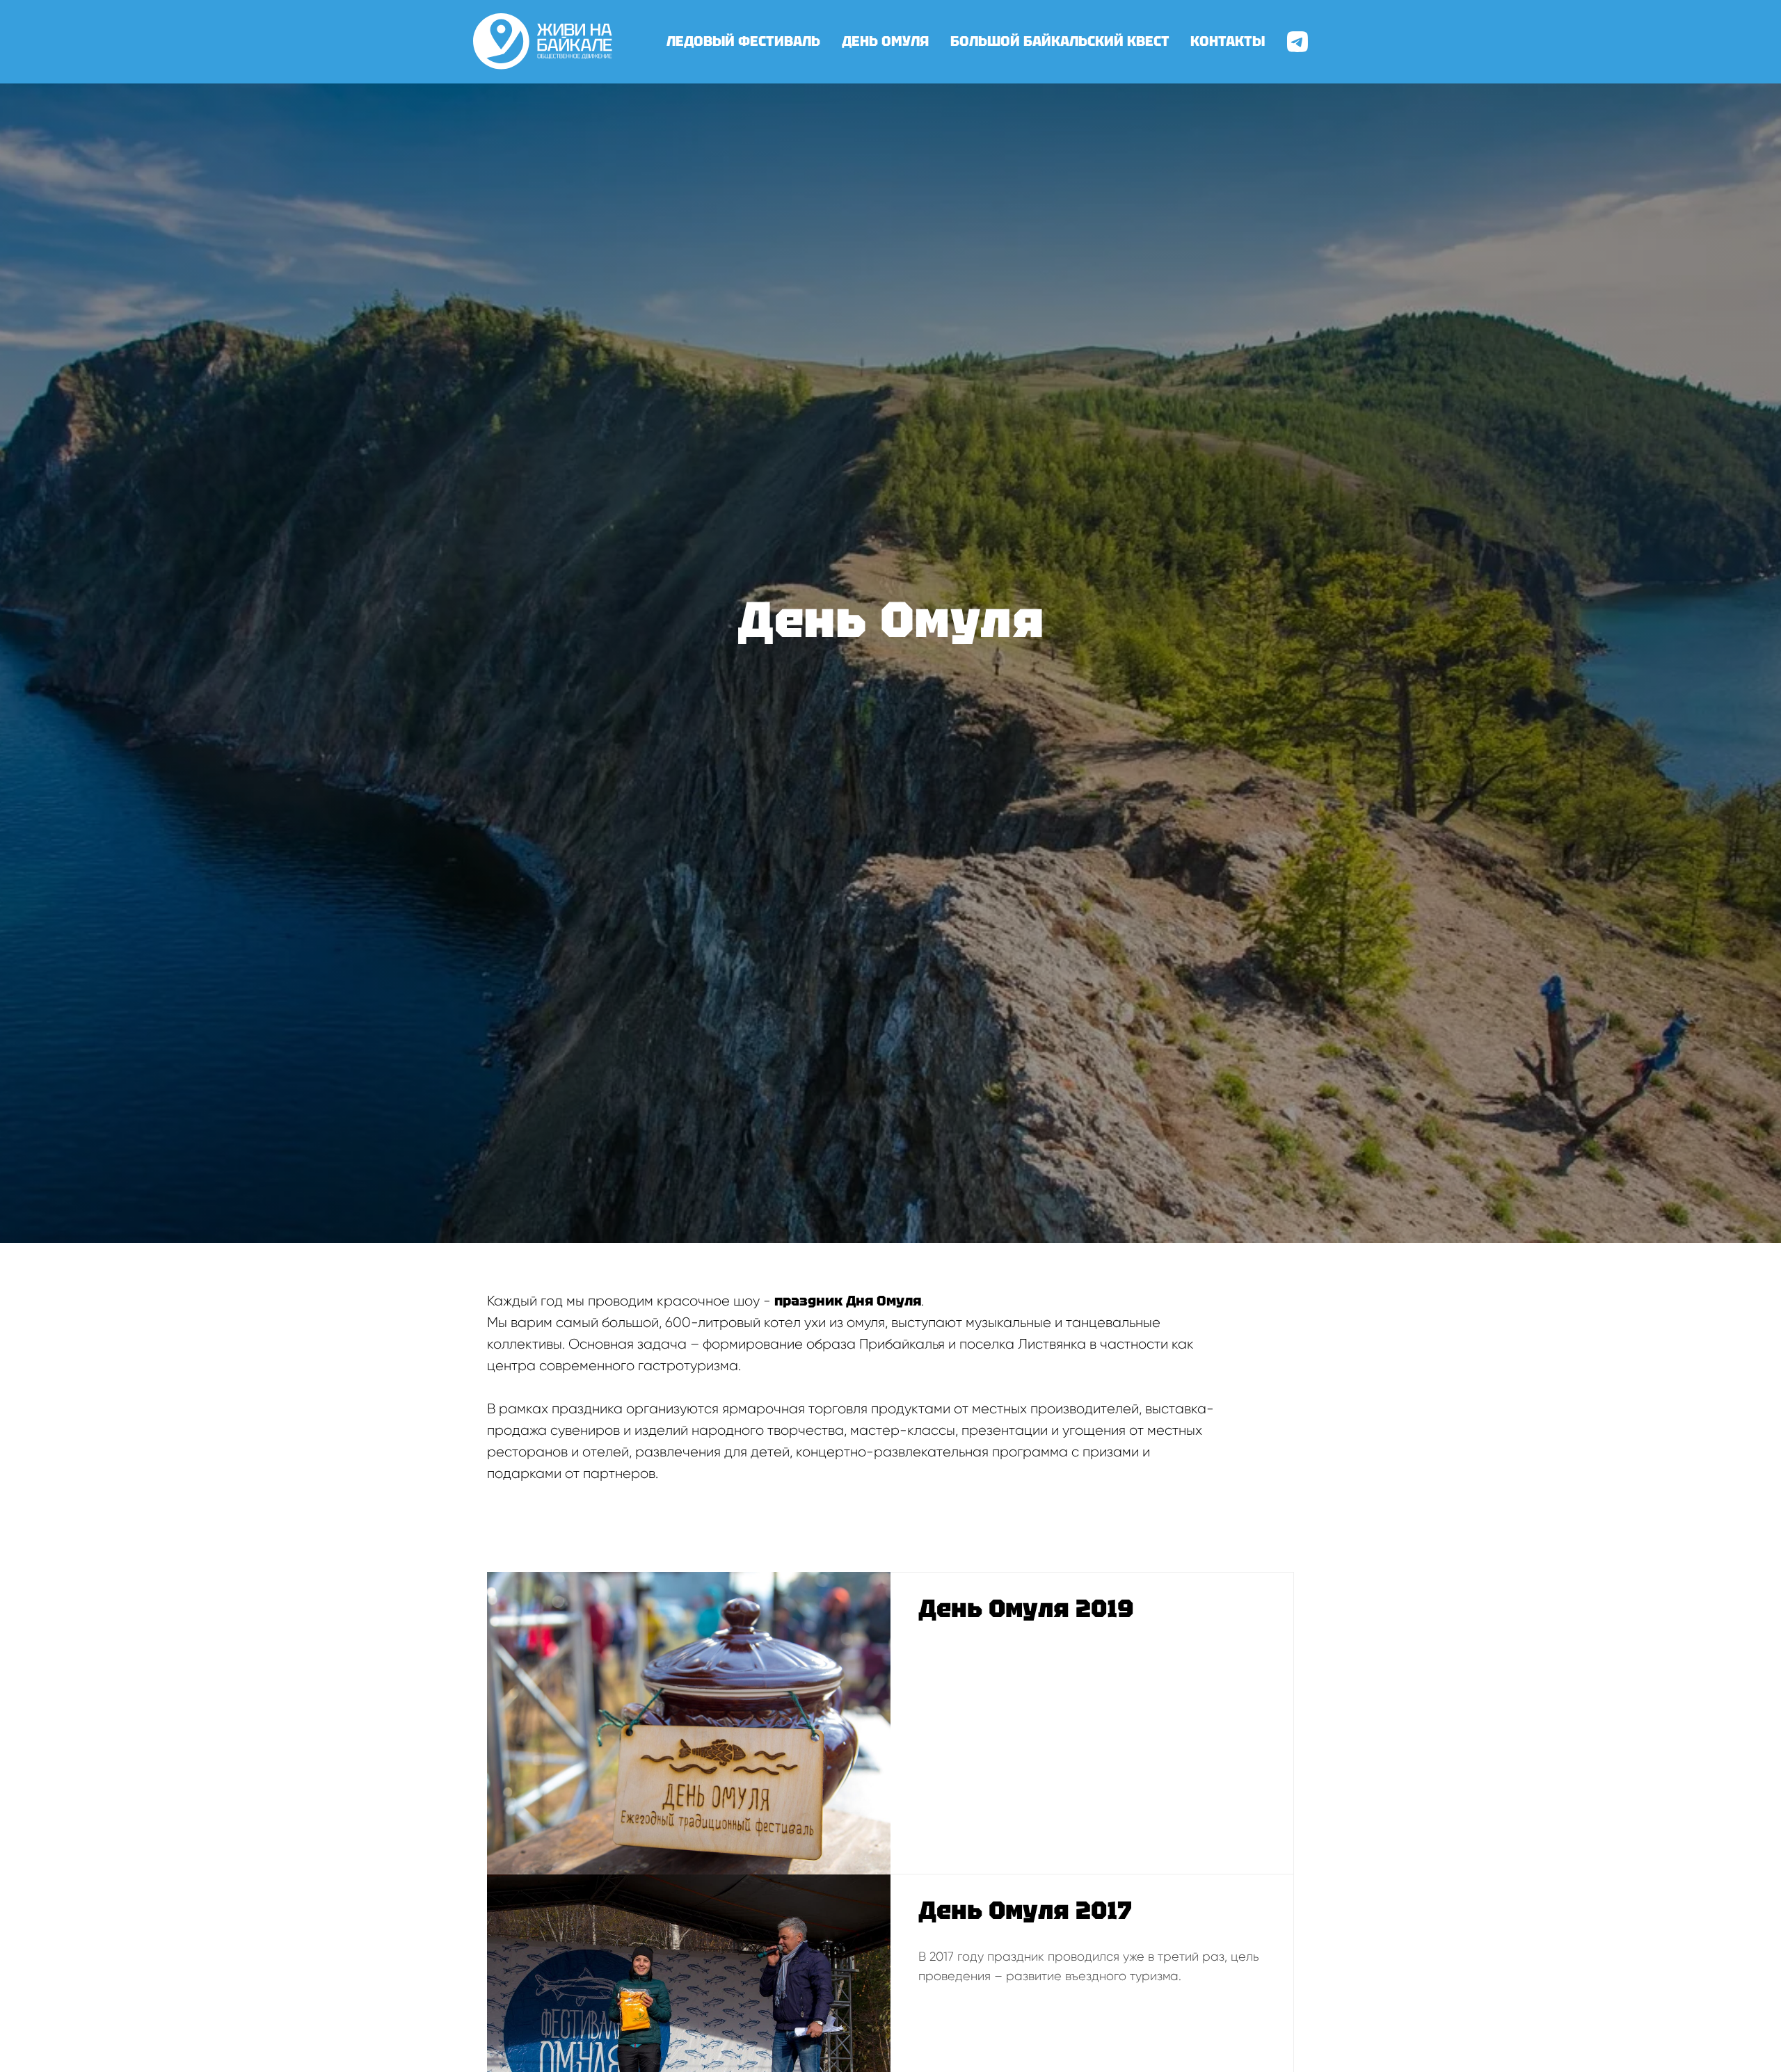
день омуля (885, 41)
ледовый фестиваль (743, 41)
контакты (1228, 41)
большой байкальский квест (1060, 41)
